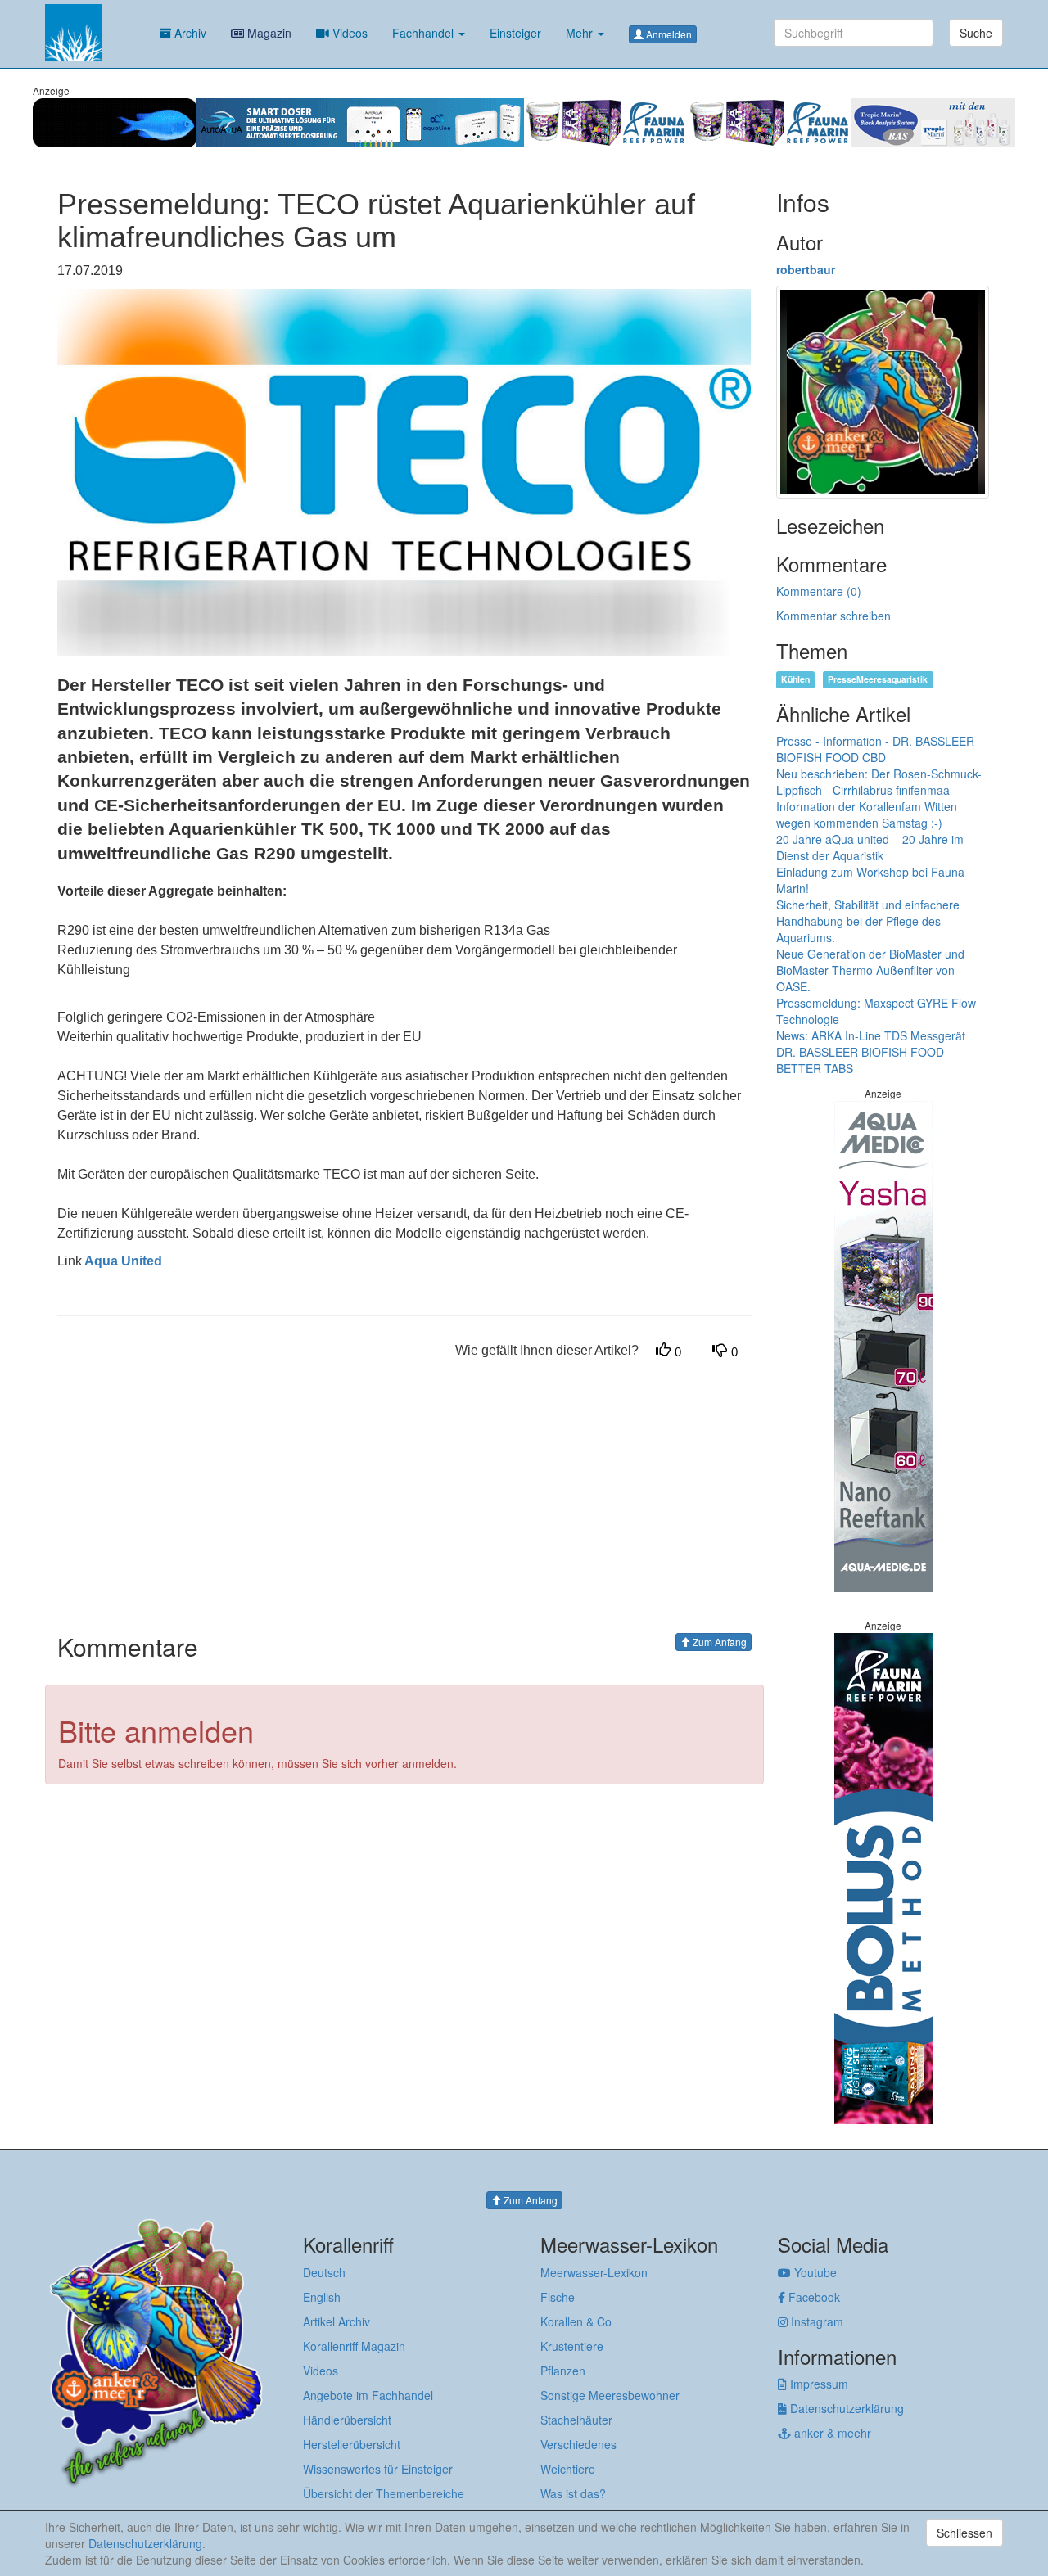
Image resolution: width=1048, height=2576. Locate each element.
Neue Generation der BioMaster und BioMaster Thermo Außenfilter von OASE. (870, 970)
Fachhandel (425, 33)
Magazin (268, 33)
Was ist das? (573, 2493)
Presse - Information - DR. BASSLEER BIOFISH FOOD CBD (875, 749)
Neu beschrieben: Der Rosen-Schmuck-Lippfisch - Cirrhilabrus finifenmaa (879, 782)
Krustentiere (572, 2346)
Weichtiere (568, 2469)
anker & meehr (831, 2433)
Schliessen (964, 2533)
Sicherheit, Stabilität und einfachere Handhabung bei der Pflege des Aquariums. (868, 921)
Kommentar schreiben (833, 616)
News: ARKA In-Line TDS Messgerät (871, 1035)
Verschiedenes (578, 2444)
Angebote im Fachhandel (368, 2395)
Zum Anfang (718, 1642)
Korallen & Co (576, 2321)
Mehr (581, 33)
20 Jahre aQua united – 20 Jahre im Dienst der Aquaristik (870, 847)
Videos (348, 33)
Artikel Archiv (337, 2321)
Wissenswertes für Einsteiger (378, 2469)
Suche (976, 33)
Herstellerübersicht (352, 2444)
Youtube (814, 2272)
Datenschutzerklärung (845, 2408)
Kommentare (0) (819, 591)
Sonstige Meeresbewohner (610, 2395)
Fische (558, 2297)
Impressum (818, 2384)
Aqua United (122, 1261)
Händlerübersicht (347, 2420)
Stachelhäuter (576, 2420)
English (322, 2297)
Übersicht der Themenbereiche (384, 2493)
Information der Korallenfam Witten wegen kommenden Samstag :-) (867, 814)
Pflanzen (563, 2371)
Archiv (189, 33)
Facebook (813, 2297)
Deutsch (324, 2272)
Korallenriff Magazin (354, 2346)
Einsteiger (515, 33)
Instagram (815, 2321)
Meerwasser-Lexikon (594, 2272)
